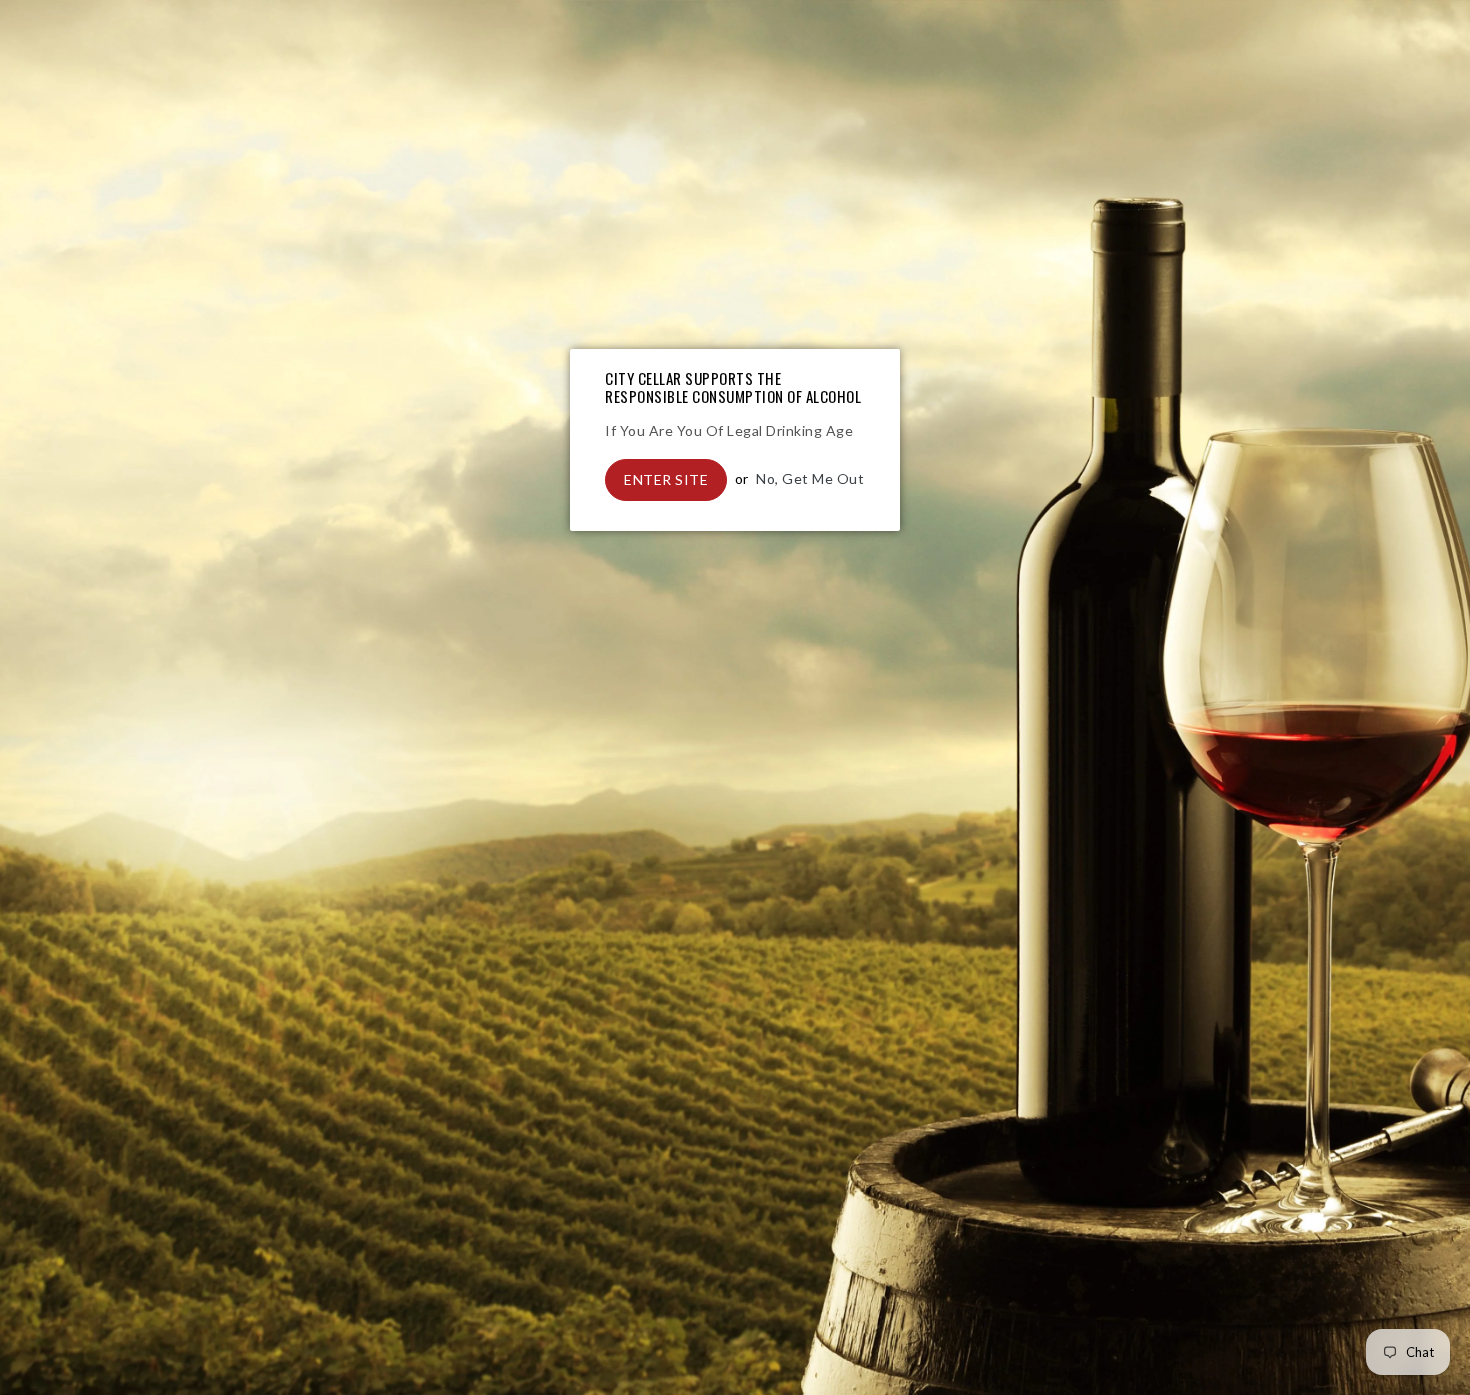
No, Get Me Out (810, 478)
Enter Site (666, 479)
